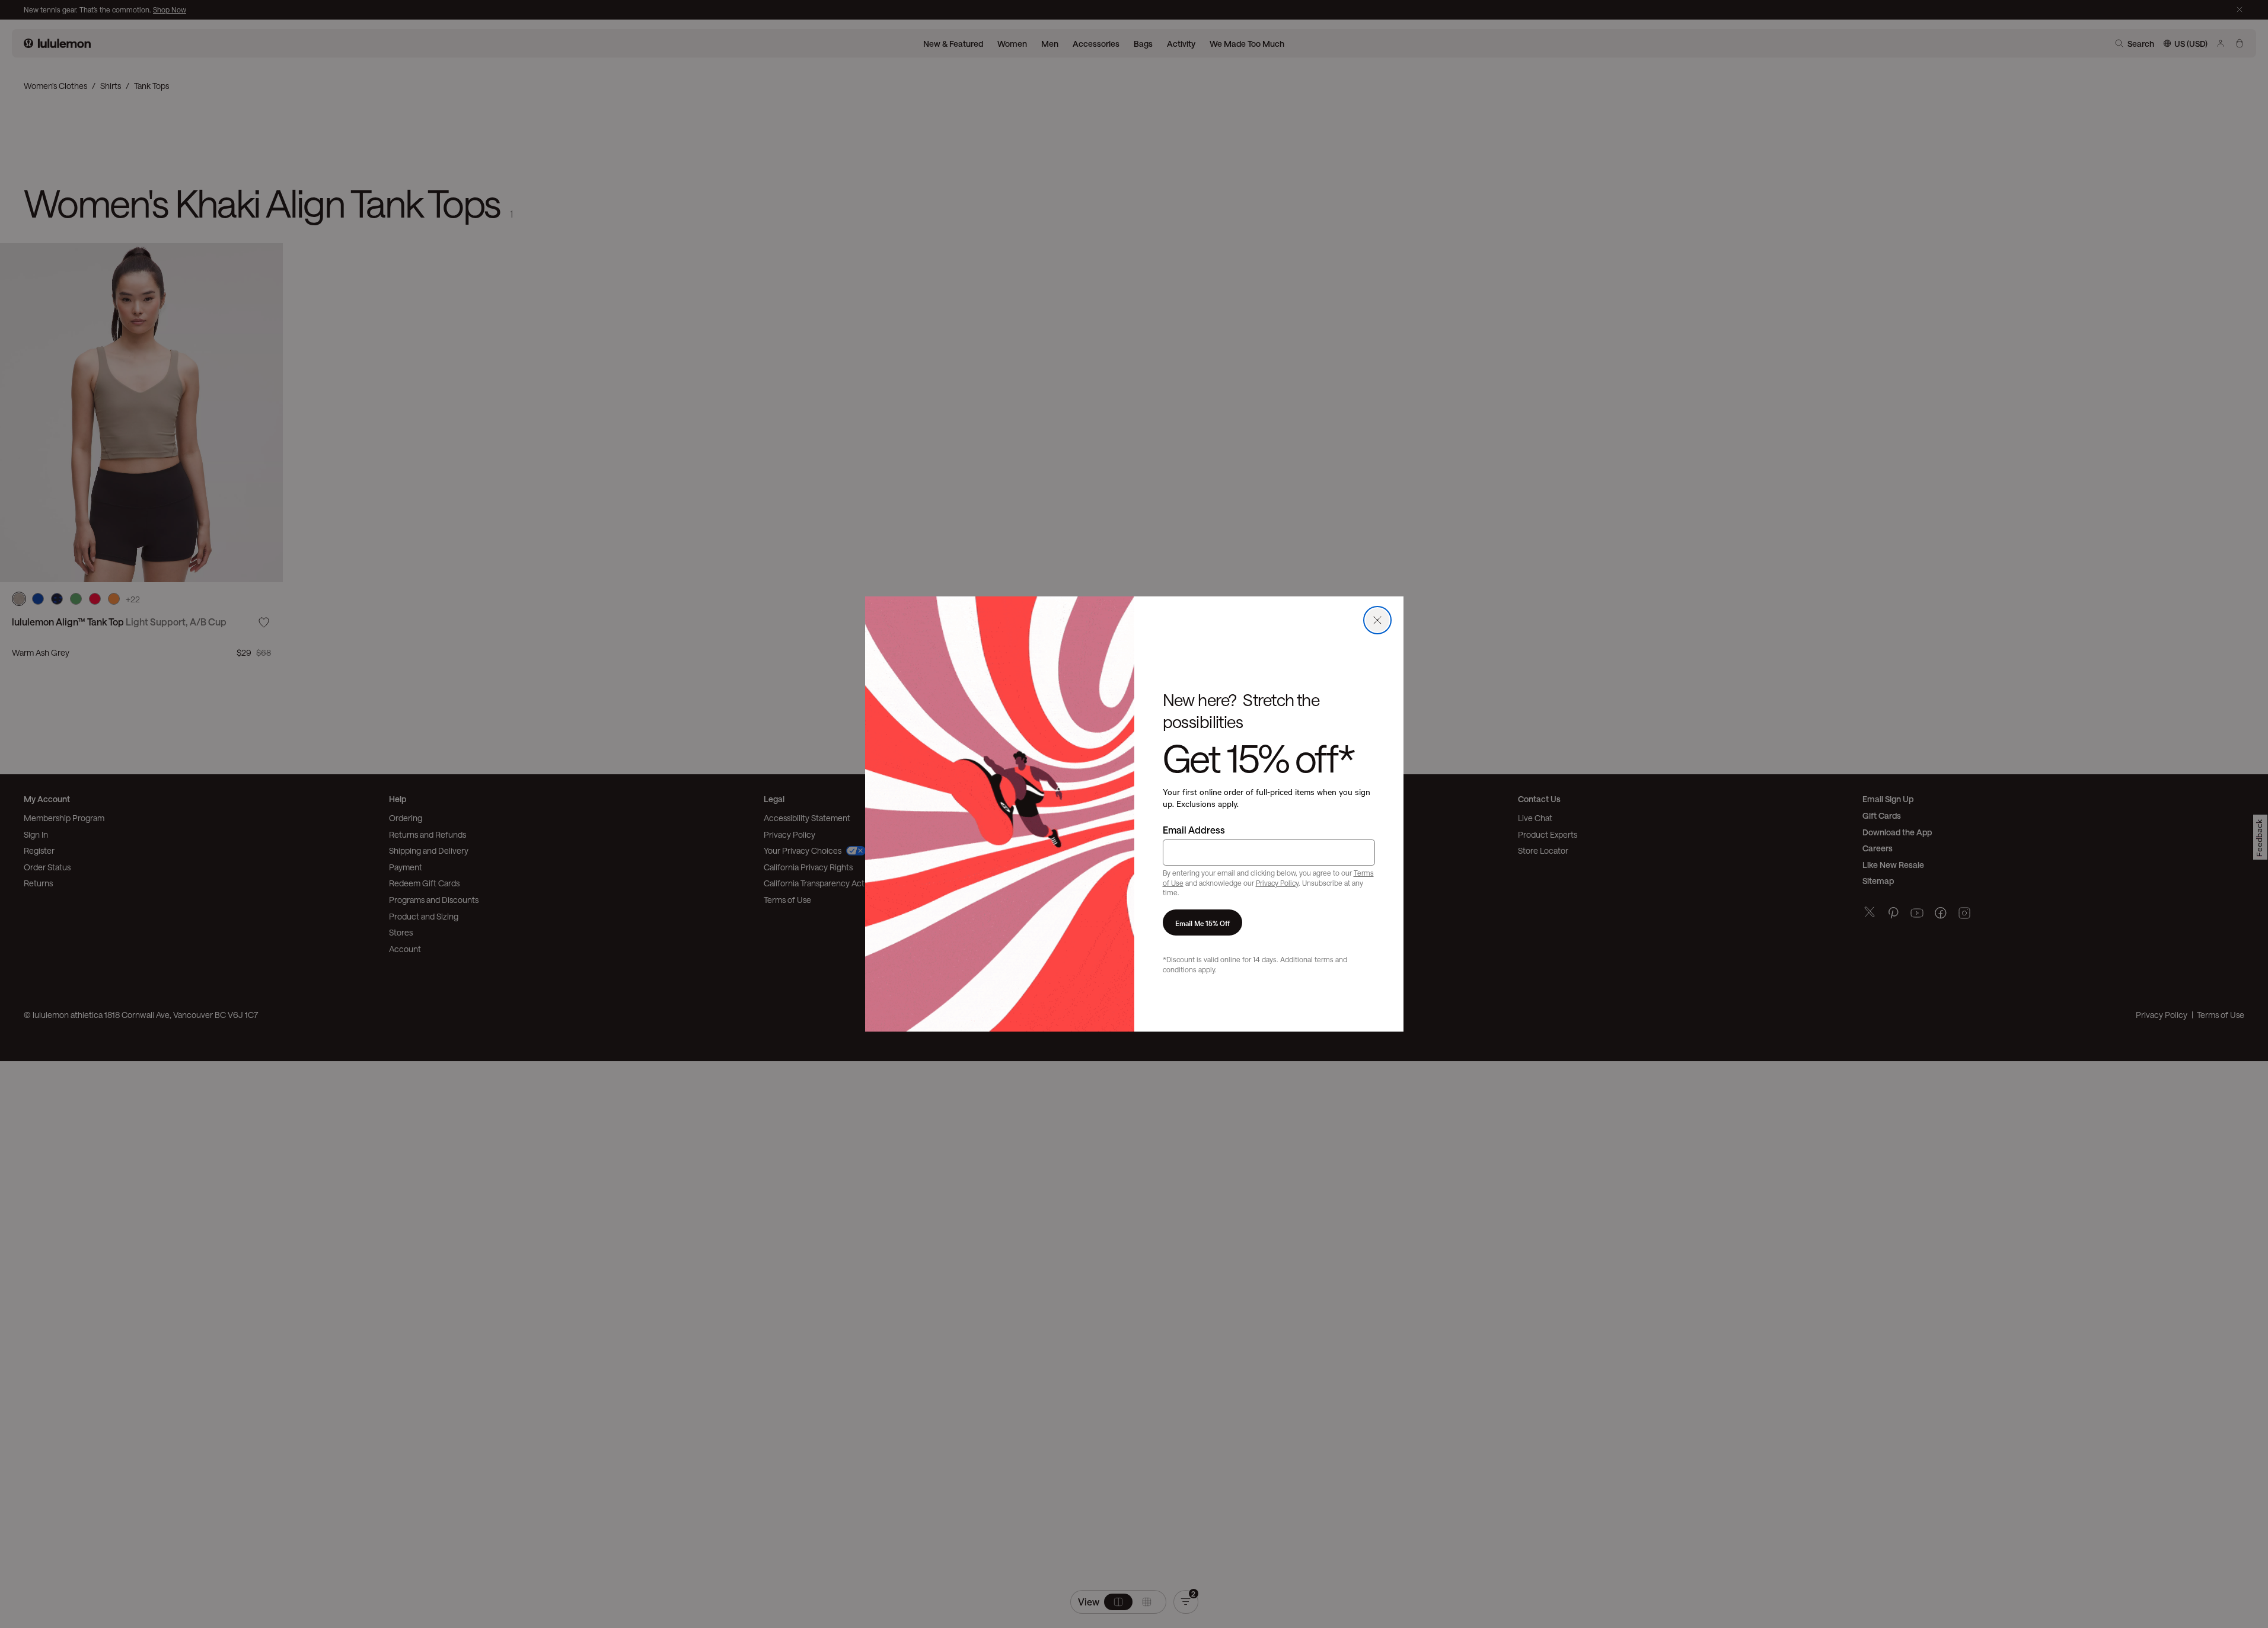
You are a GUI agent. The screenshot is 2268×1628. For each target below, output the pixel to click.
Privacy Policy (1277, 883)
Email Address (1194, 830)
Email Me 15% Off (1202, 922)
